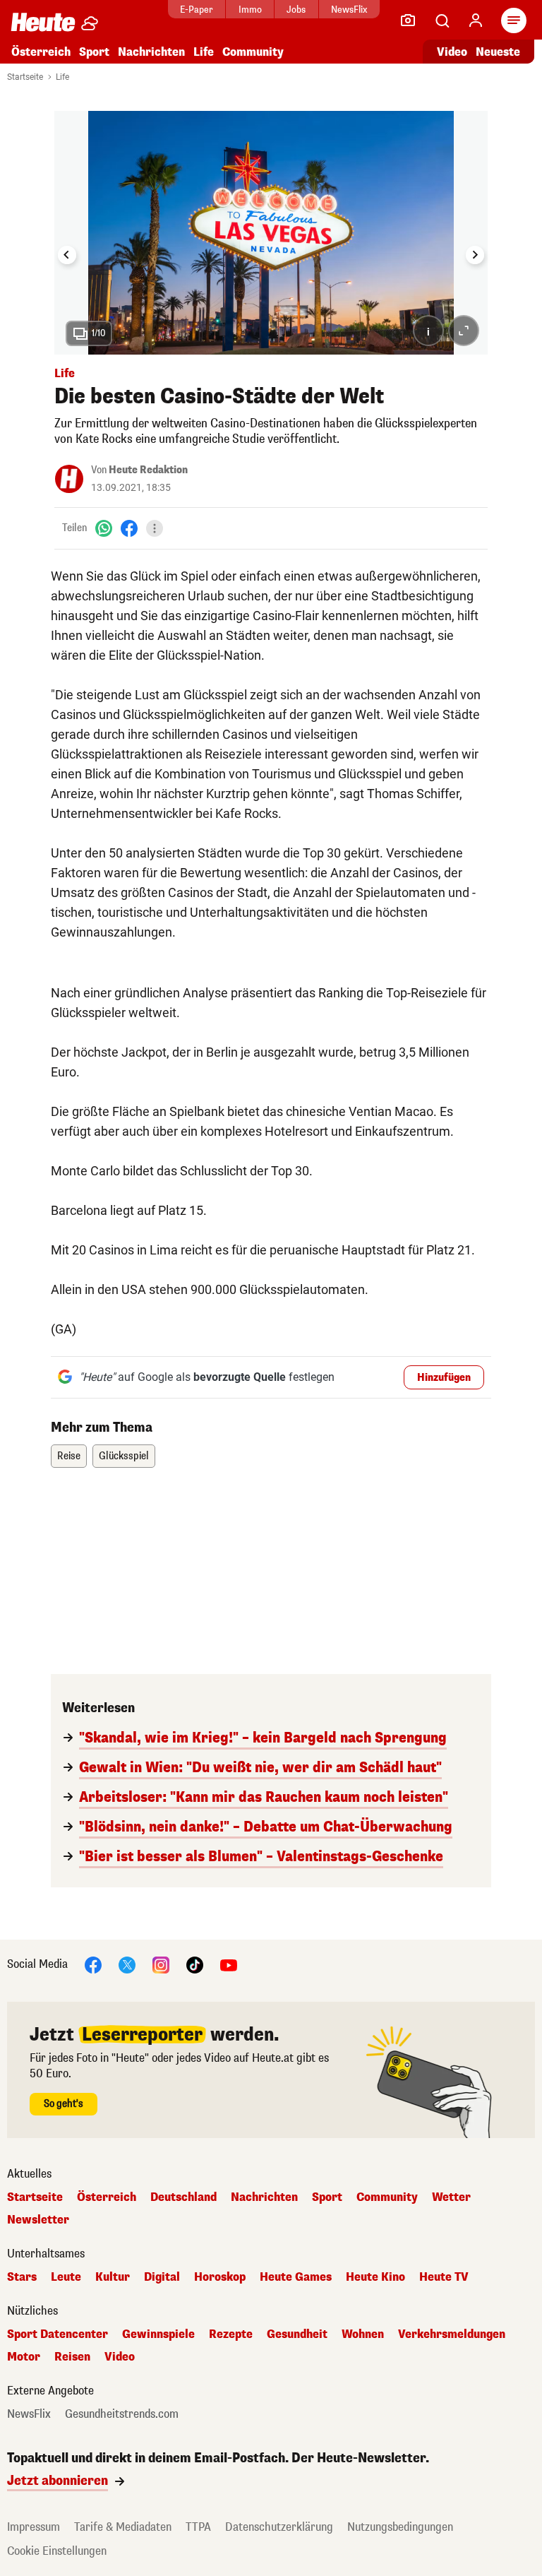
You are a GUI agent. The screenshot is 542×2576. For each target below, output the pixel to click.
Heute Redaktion (148, 470)
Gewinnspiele (158, 2334)
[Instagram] (161, 1965)
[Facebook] (129, 528)
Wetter (451, 2197)
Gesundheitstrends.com (122, 2414)
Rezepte (231, 2334)
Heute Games (296, 2277)
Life (204, 52)
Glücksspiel (124, 1456)
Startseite (25, 77)
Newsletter (38, 2220)
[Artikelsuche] (442, 20)
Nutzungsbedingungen (400, 2527)
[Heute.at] (43, 22)
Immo (250, 10)
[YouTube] (229, 1965)
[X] (127, 1965)
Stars (22, 2277)
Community (253, 52)
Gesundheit (297, 2334)
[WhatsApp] (104, 528)
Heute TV (444, 2277)
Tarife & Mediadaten (123, 2527)
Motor (24, 2357)
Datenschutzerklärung (279, 2527)
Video (452, 52)
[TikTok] (195, 1965)
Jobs (296, 10)
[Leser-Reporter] (408, 20)
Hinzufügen (444, 1378)
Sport (94, 52)
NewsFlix (349, 10)
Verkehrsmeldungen (452, 2334)
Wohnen (363, 2334)
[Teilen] (155, 528)
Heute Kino (375, 2277)
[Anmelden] (476, 20)
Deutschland (183, 2197)
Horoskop (220, 2277)
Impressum (34, 2527)
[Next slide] (475, 255)
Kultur (113, 2277)
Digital (162, 2277)
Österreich (41, 52)
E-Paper (197, 10)
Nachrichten (264, 2197)
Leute (66, 2277)
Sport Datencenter (58, 2334)
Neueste (498, 52)
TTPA (198, 2527)
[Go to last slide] (67, 255)
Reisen (72, 2357)
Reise (69, 1456)
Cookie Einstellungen (57, 2551)
